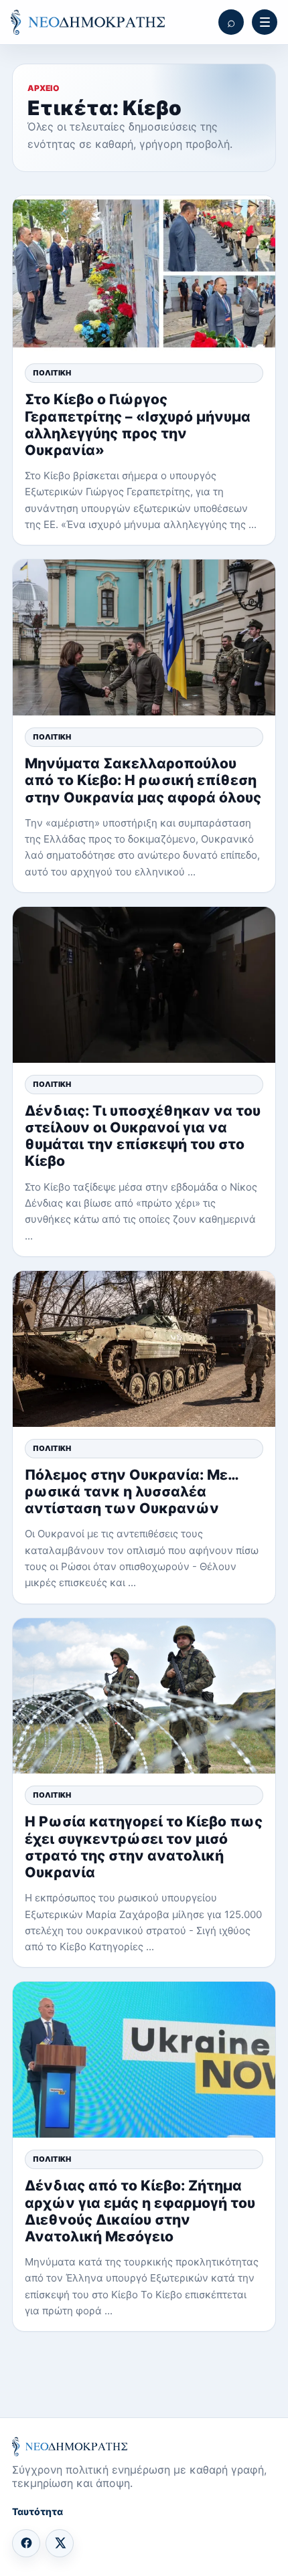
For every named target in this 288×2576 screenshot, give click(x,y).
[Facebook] (26, 2543)
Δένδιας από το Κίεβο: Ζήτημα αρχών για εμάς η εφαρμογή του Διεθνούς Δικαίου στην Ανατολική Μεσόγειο (140, 2211)
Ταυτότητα (38, 2511)
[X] (60, 2543)
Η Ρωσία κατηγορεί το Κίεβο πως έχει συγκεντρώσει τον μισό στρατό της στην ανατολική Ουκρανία (144, 1847)
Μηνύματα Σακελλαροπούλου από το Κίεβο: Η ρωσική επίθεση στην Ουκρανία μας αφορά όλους (143, 780)
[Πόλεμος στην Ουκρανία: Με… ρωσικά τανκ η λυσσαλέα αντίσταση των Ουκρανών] (144, 1349)
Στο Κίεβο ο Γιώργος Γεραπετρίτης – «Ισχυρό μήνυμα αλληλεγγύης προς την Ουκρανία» (138, 425)
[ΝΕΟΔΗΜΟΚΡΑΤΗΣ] (88, 22)
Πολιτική (52, 373)
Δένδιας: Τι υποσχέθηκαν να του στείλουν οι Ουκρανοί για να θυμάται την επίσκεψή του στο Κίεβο (143, 1136)
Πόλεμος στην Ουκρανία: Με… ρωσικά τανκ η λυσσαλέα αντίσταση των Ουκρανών (132, 1491)
